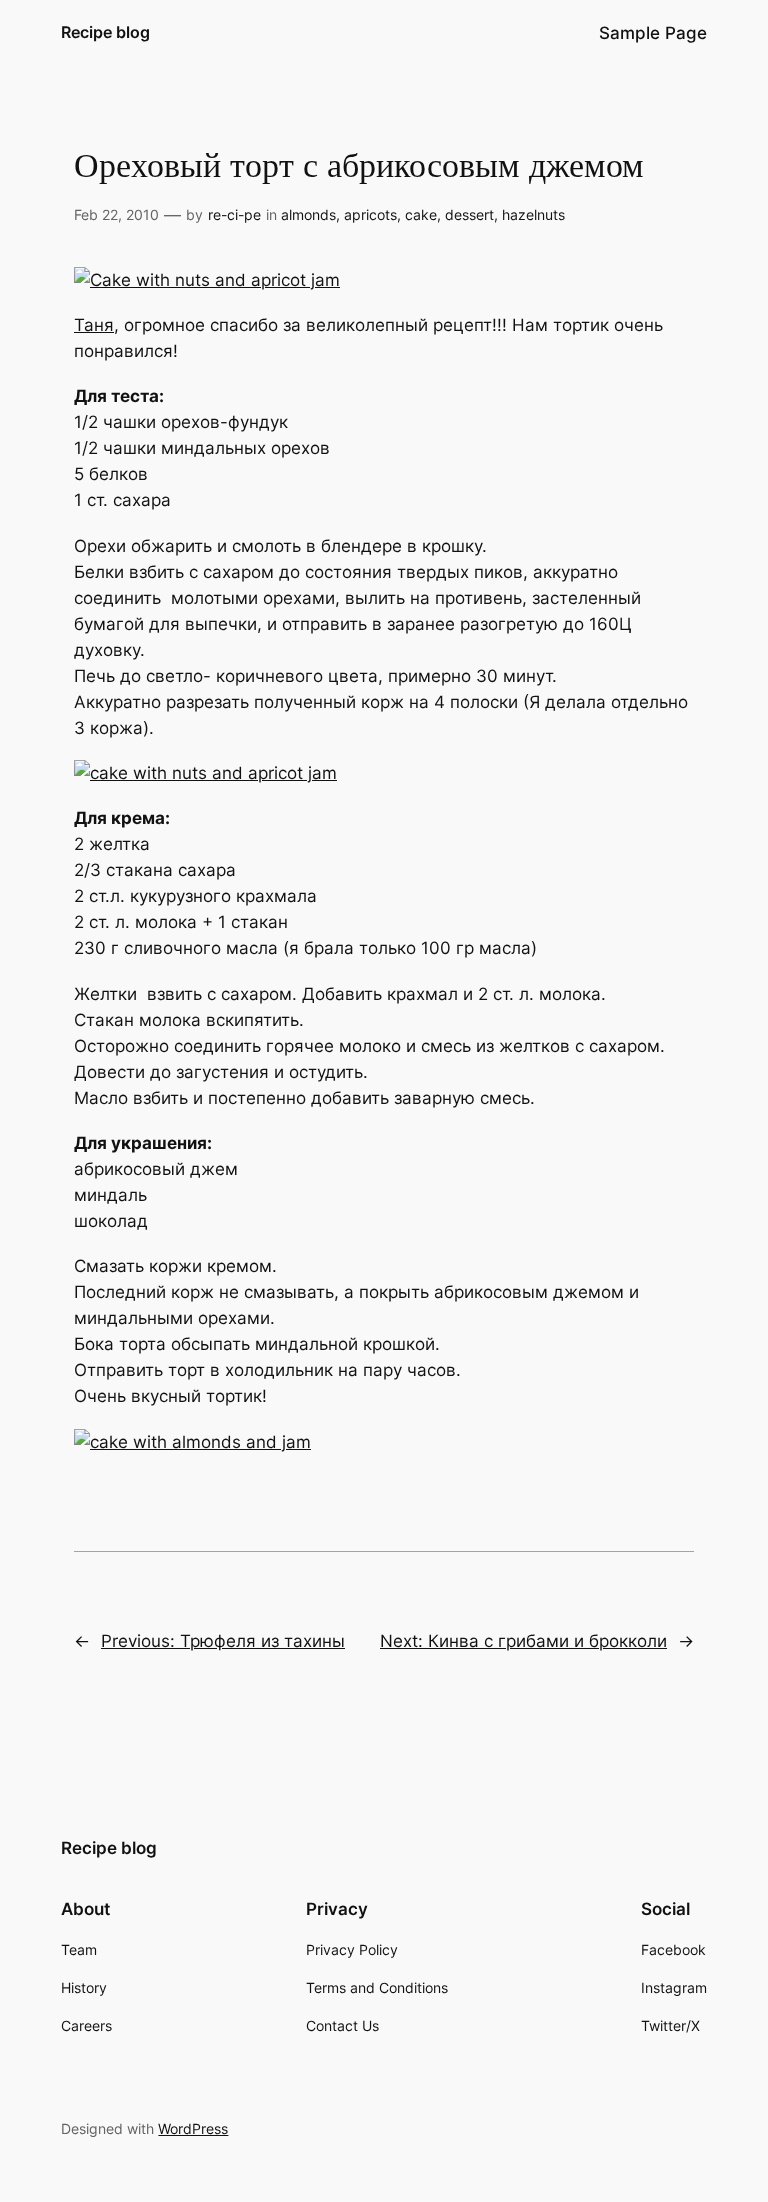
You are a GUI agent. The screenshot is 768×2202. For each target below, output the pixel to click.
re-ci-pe (234, 214)
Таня (94, 325)
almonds (308, 214)
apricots (370, 214)
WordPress (193, 2128)
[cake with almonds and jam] (192, 1442)
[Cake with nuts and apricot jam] (207, 280)
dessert (469, 214)
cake (421, 214)
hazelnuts (533, 214)
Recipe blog (105, 32)
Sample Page (653, 33)
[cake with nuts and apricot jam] (205, 773)
